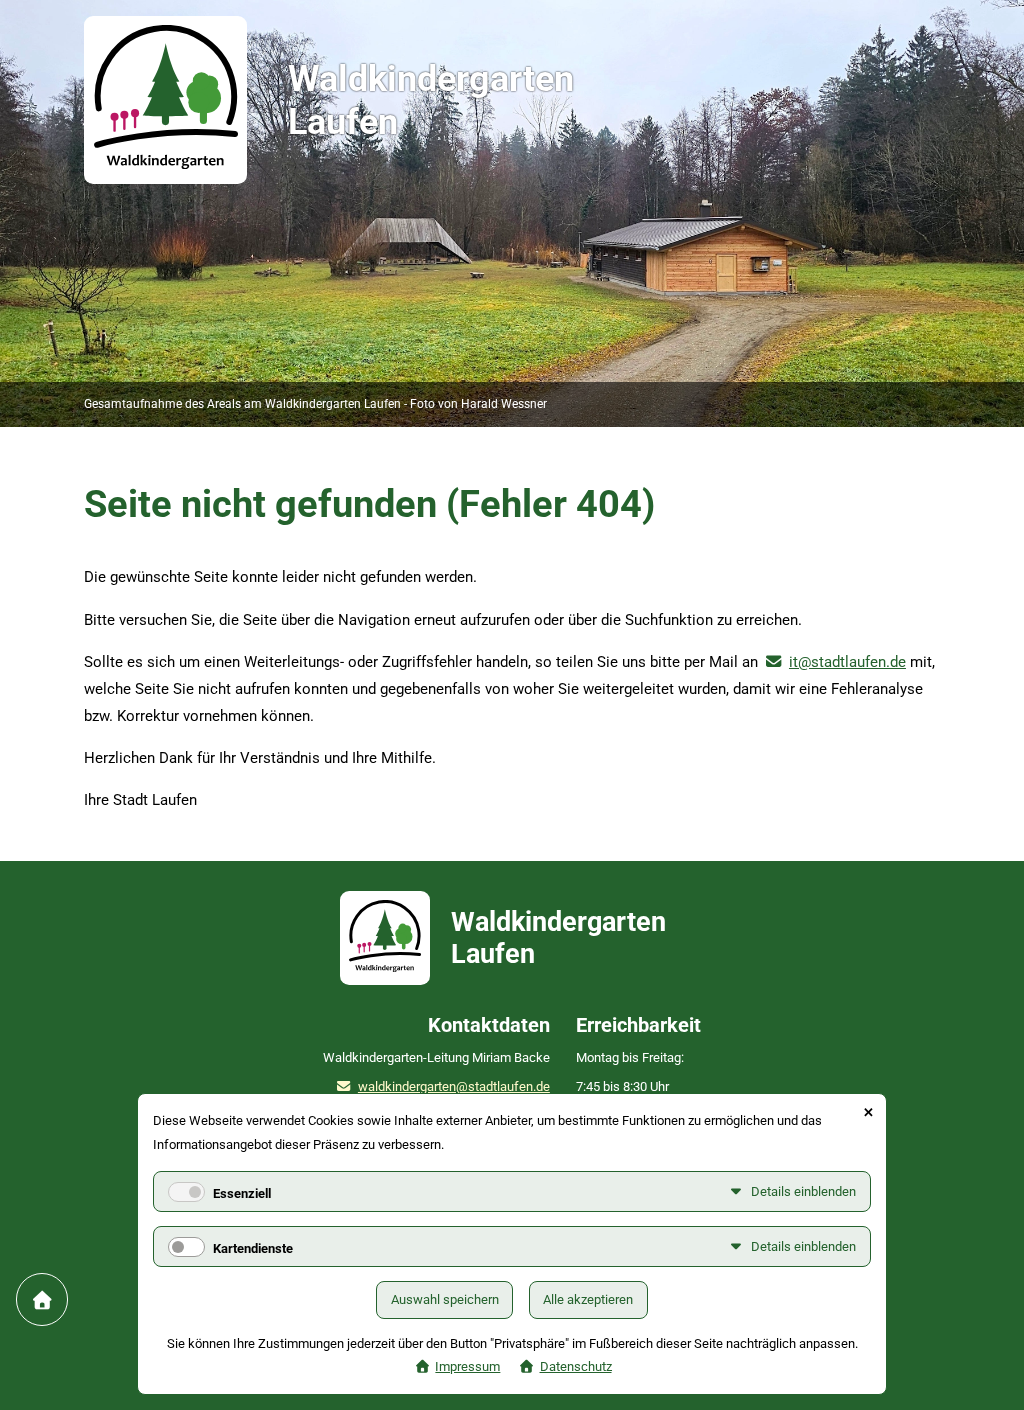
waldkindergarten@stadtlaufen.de (454, 1086)
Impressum (467, 1366)
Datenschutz (576, 1366)
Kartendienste (253, 1248)
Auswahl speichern (445, 1299)
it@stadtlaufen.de (847, 662)
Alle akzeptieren (588, 1299)
